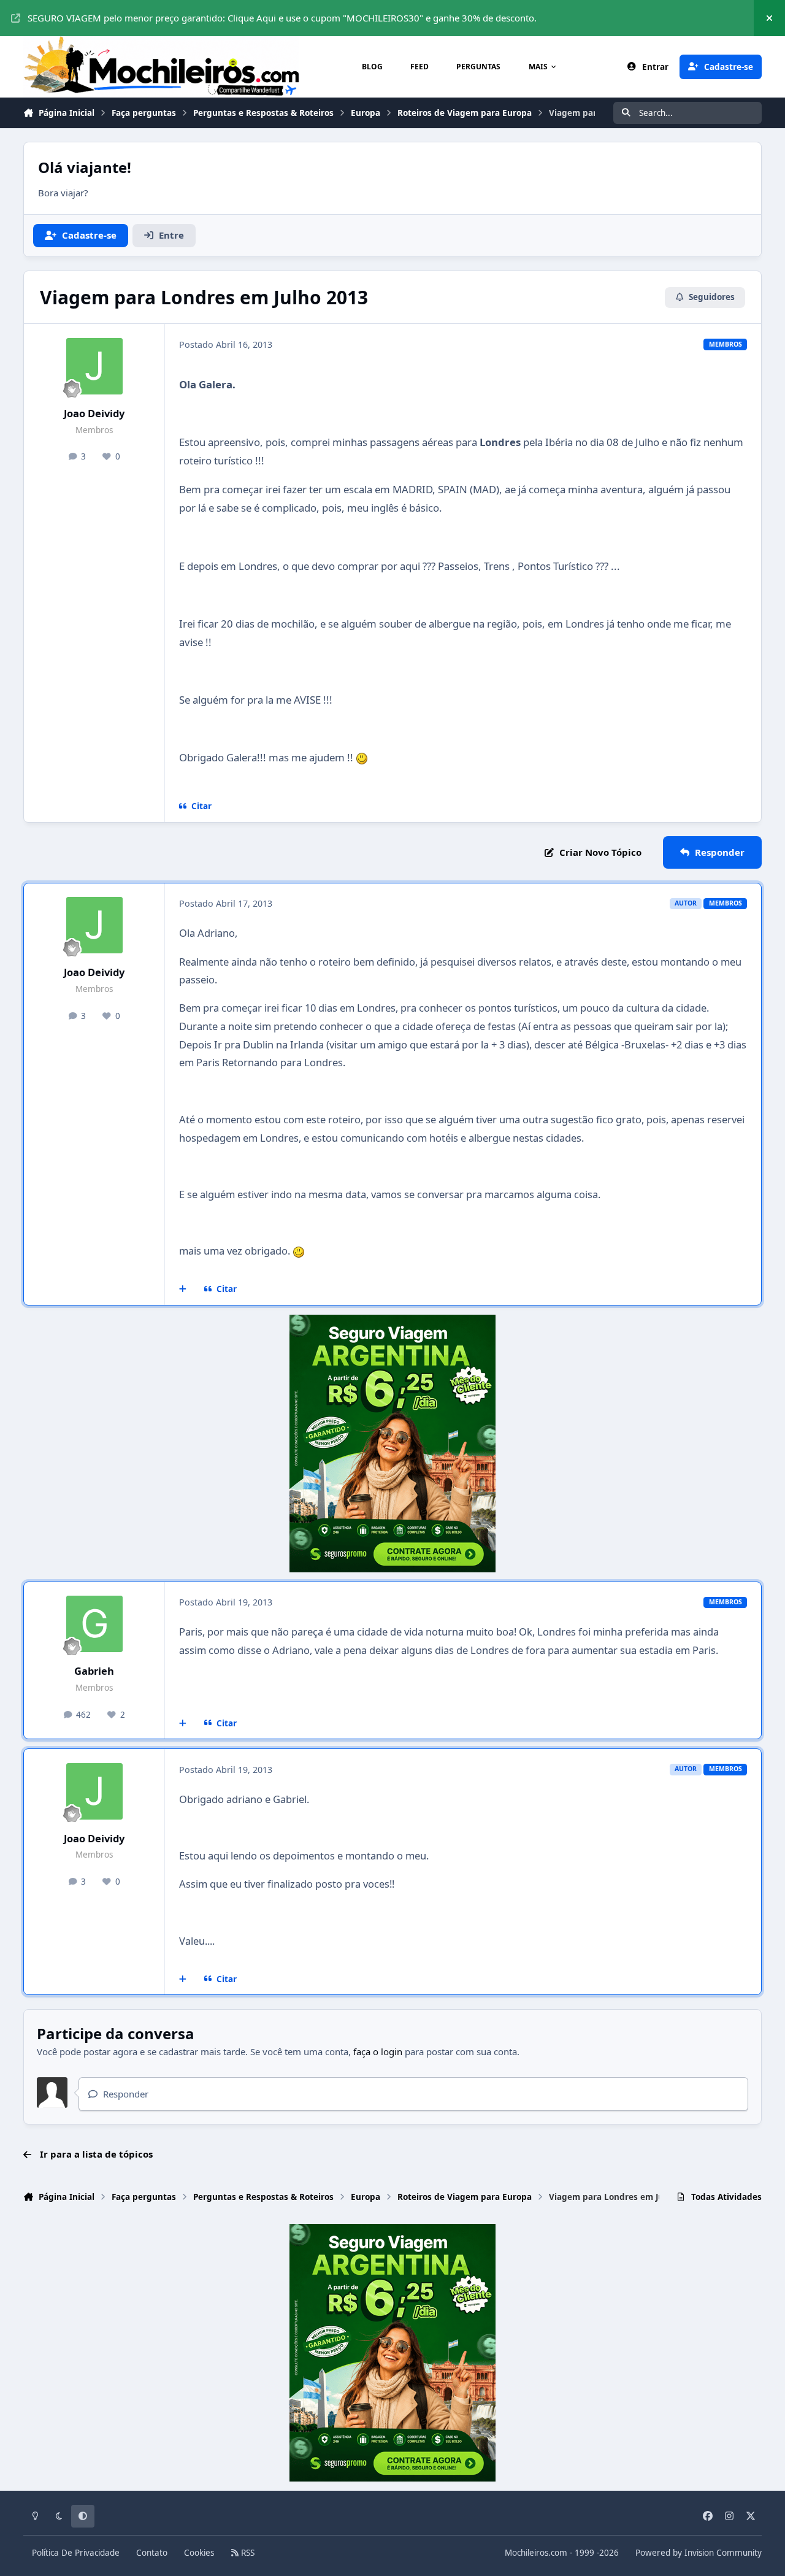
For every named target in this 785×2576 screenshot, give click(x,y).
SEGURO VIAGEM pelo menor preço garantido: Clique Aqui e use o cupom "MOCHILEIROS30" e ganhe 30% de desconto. (282, 18)
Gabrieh (94, 1671)
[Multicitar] (183, 1290)
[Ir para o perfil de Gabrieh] (94, 1624)
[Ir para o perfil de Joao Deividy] (94, 366)
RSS (247, 2553)
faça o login (378, 2051)
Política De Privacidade (76, 2553)
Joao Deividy (94, 413)
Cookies (199, 2553)
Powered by (699, 2553)
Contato (152, 2553)
